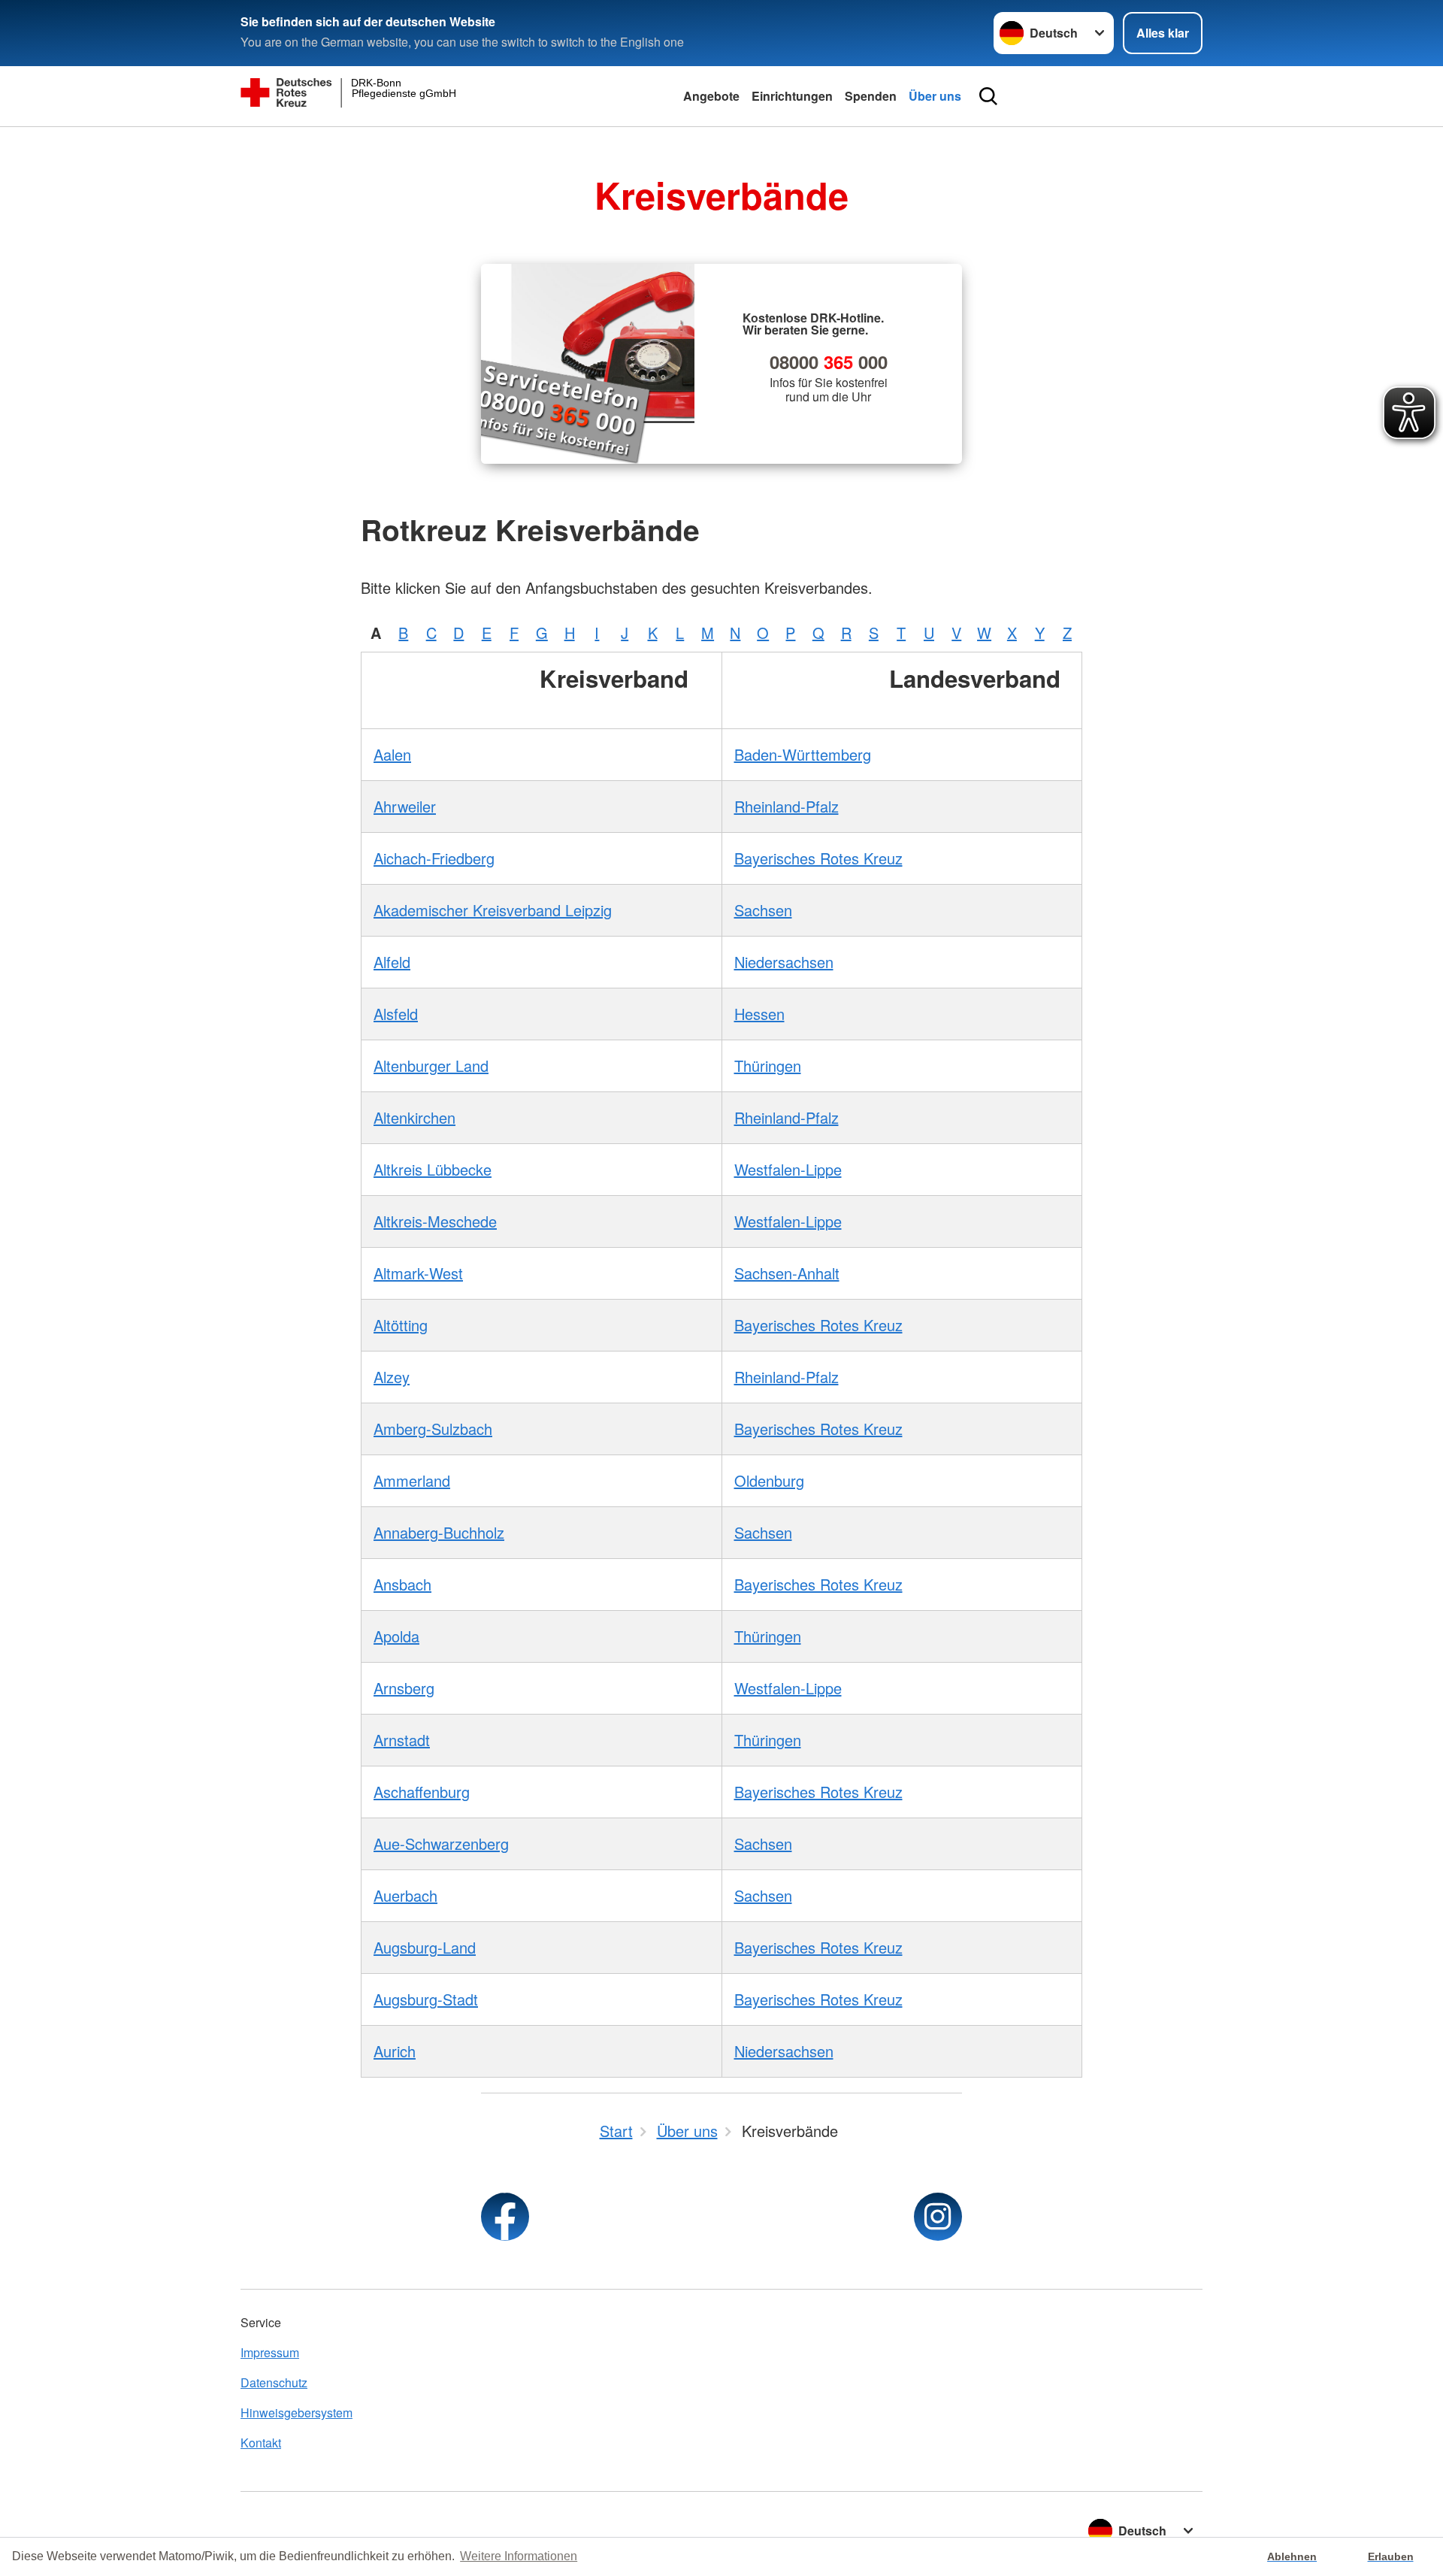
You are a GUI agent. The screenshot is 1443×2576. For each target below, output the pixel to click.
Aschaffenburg (422, 1792)
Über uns (935, 96)
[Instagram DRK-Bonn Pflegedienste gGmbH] (938, 2217)
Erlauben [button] (1391, 2556)
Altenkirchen (414, 1117)
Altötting (401, 1325)
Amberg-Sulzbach (433, 1429)
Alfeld (392, 962)
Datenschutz (274, 2382)
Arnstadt (402, 1740)
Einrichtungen (792, 96)
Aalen (392, 754)
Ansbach (402, 1584)
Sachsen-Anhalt (787, 1273)
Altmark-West (418, 1273)
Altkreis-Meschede (435, 1221)
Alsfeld (396, 1014)
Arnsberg (404, 1688)
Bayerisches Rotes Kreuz (818, 858)
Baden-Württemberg (803, 754)
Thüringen (768, 1066)
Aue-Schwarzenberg (441, 1843)
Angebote (711, 96)
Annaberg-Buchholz (439, 1532)
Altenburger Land (431, 1066)
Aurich (395, 2051)
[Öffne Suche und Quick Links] (988, 96)
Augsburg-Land (425, 1947)
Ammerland (412, 1480)
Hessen (759, 1014)
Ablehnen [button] (1292, 2556)
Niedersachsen (784, 962)
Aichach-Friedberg (434, 858)
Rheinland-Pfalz (787, 806)
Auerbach (405, 1895)
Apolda (396, 1636)
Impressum (270, 2352)
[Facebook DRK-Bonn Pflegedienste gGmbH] (505, 2217)
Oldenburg (769, 1480)
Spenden (871, 96)
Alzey (392, 1377)
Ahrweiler (405, 806)
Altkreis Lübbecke (433, 1169)
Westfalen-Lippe (788, 1169)
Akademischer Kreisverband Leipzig (493, 910)
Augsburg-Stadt (426, 1999)
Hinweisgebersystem (296, 2413)
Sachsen (763, 910)
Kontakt (261, 2443)
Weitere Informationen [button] (519, 2556)
